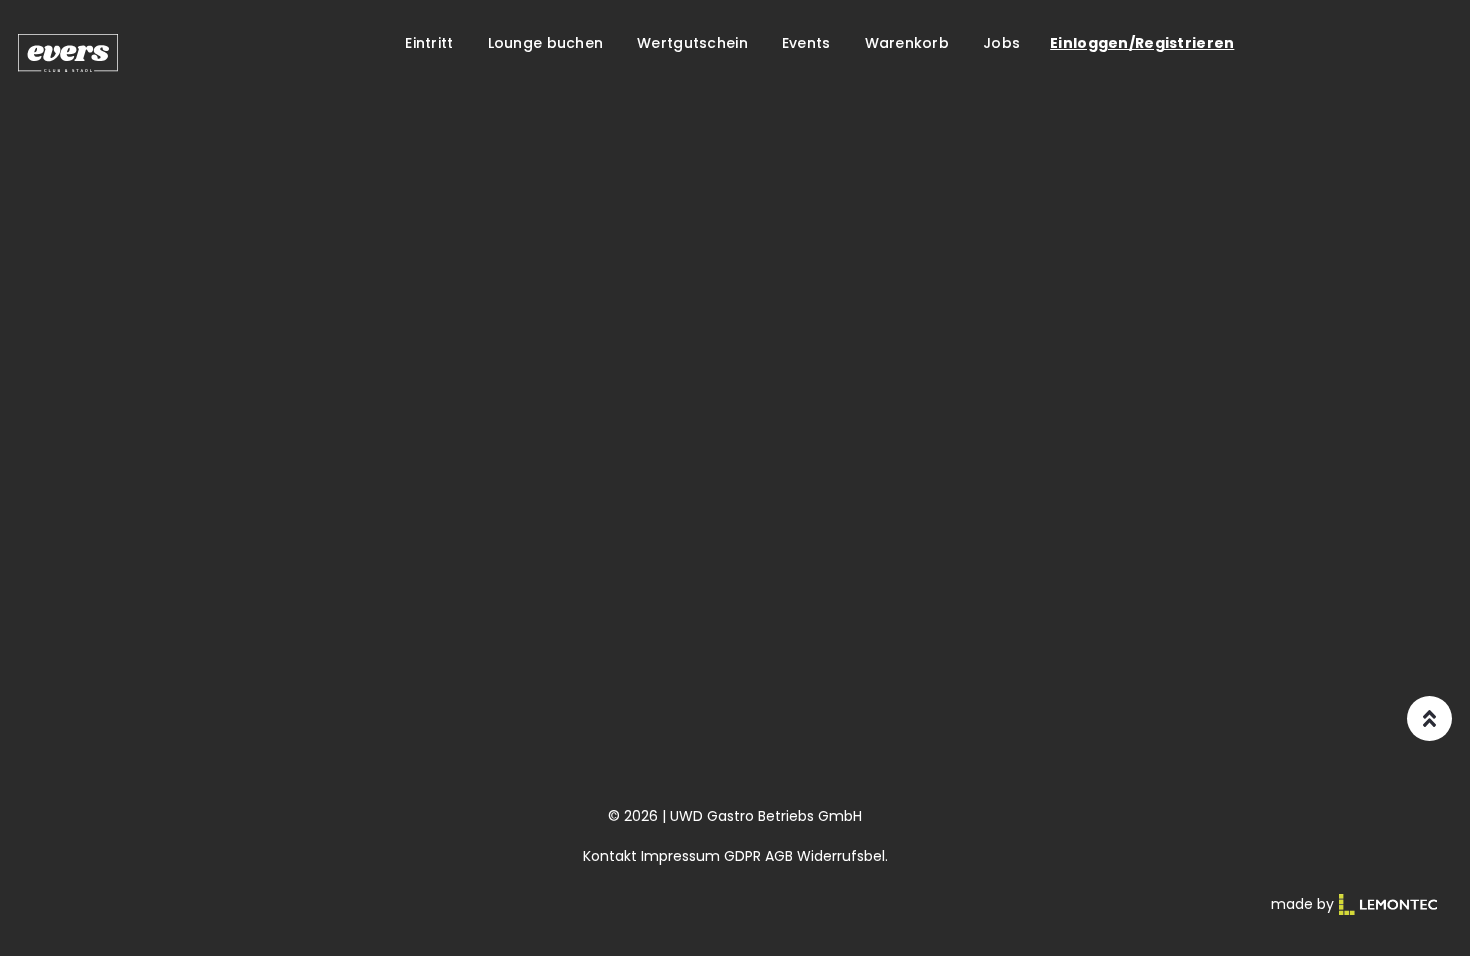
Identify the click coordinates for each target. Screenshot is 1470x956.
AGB (779, 856)
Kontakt (610, 856)
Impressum (680, 856)
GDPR (742, 856)
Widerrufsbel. (842, 856)
